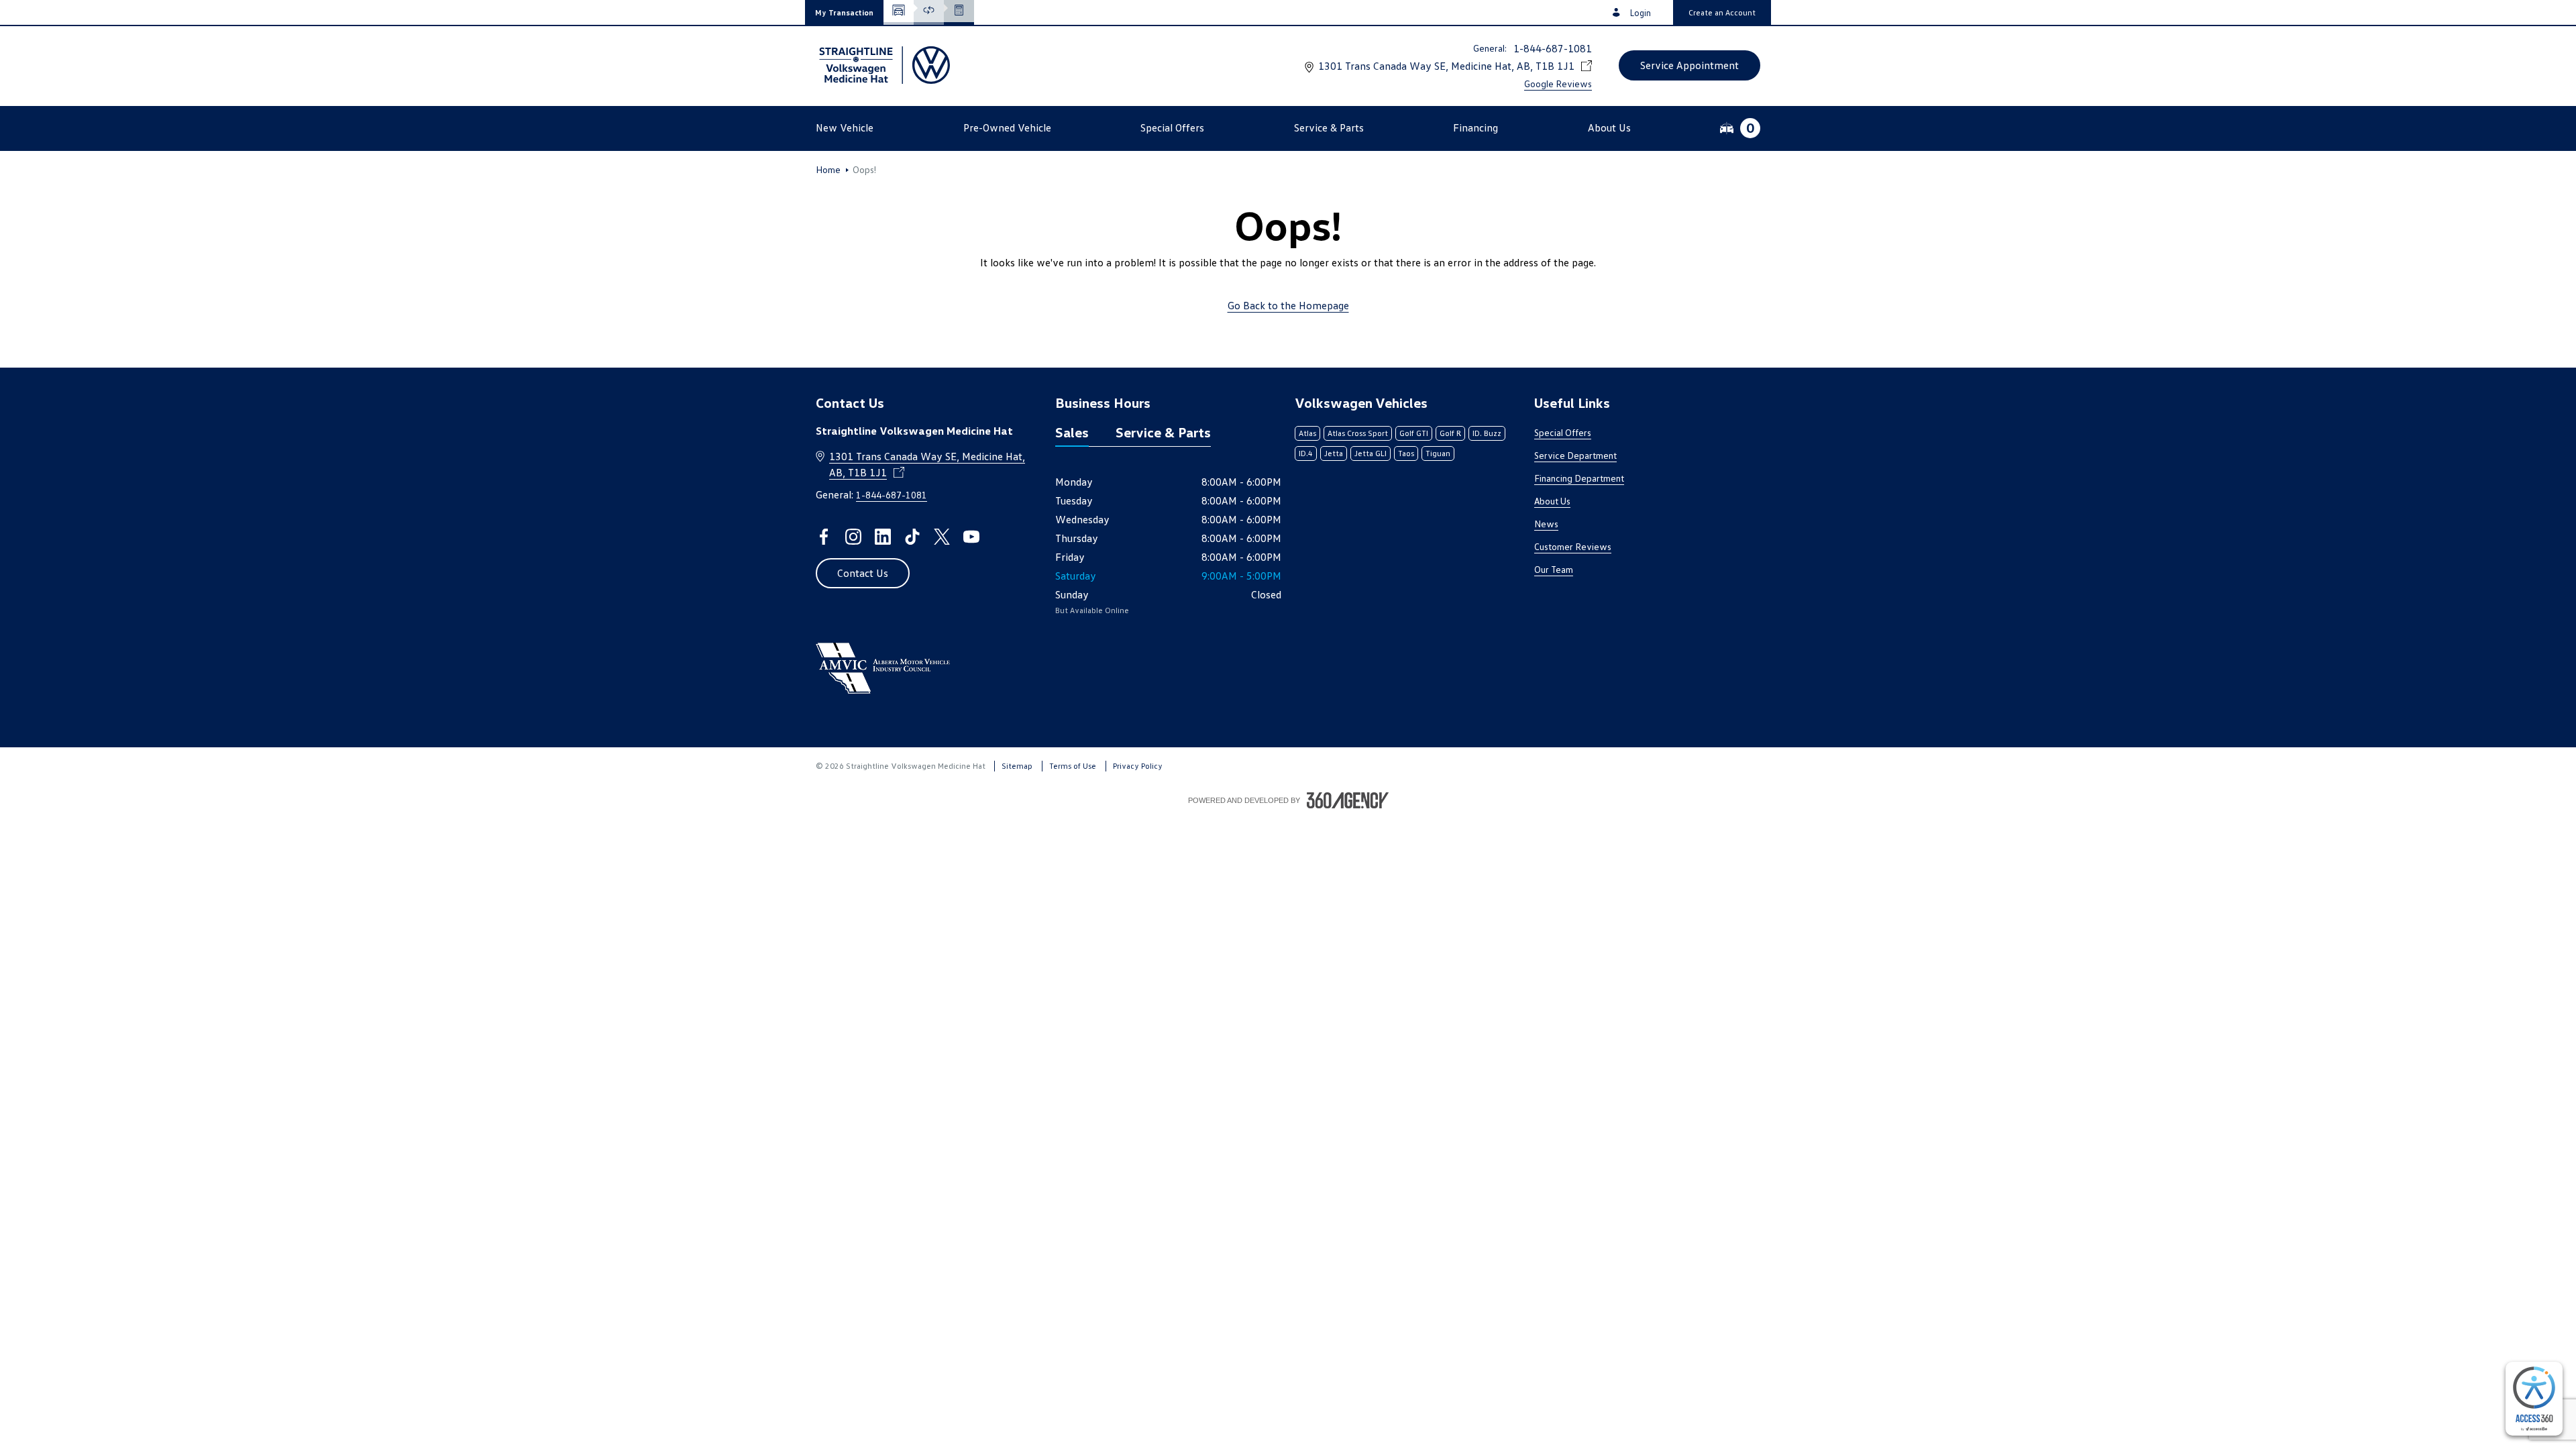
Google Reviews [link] (1558, 84)
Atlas (1307, 433)
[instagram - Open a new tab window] (853, 537)
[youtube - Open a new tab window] (971, 537)
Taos (1406, 453)
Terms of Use (1073, 766)
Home (828, 170)
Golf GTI (1414, 433)
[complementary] (2534, 1399)
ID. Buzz (1487, 433)
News (1546, 524)
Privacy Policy (1138, 766)
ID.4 (1306, 453)
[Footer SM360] (1348, 800)
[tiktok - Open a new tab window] (912, 537)
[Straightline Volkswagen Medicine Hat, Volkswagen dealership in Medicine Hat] (883, 65)
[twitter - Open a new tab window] (942, 537)
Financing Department (1579, 478)
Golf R (1450, 433)
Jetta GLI (1371, 453)
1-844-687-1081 (1553, 48)
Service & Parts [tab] (1163, 432)
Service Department (1575, 455)
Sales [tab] (1072, 432)
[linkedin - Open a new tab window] (883, 537)
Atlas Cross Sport (1358, 433)
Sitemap (1017, 766)
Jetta (1334, 453)
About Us (1552, 501)
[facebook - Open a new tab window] (824, 537)
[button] (844, 12)
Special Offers (1563, 432)
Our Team (1554, 569)
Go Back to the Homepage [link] (1288, 305)
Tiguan (1438, 453)
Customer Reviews (1573, 546)
